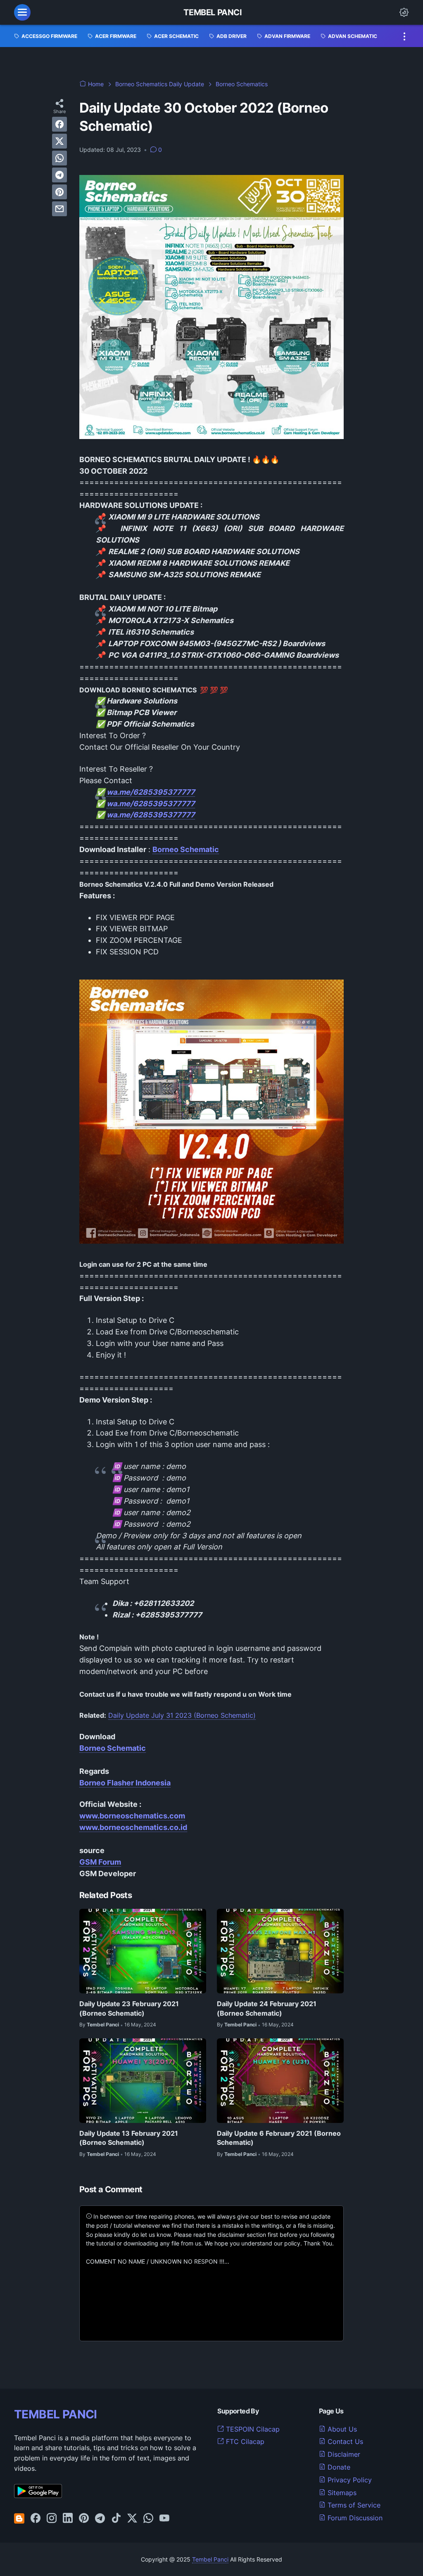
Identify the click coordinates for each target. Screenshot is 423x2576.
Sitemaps (341, 2493)
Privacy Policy (349, 2480)
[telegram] (59, 175)
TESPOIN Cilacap (252, 2429)
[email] (59, 209)
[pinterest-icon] (84, 2519)
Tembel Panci (213, 12)
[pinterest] (59, 192)
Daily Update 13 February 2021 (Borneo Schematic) (129, 2138)
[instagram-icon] (52, 2519)
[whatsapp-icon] (148, 2519)
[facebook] (59, 124)
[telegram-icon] (100, 2519)
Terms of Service (353, 2505)
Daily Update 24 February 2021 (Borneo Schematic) (267, 2008)
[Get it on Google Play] (38, 2496)
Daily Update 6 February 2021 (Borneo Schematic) (279, 2138)
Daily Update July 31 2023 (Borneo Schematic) (182, 1715)
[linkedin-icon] (68, 2519)
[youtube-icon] (164, 2519)
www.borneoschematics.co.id (133, 1827)
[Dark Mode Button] (404, 12)
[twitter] (59, 141)
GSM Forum (100, 1862)
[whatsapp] (59, 158)
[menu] (22, 12)
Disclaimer (343, 2454)
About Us (341, 2429)
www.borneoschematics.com (132, 1816)
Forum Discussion (354, 2518)
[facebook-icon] (36, 2519)
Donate (338, 2467)
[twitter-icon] (132, 2519)
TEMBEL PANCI (56, 2414)
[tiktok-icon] (116, 2519)
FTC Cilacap (244, 2441)
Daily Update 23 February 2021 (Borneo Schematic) (129, 2008)
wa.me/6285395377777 (151, 792)
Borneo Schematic (113, 1748)
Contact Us (344, 2441)
